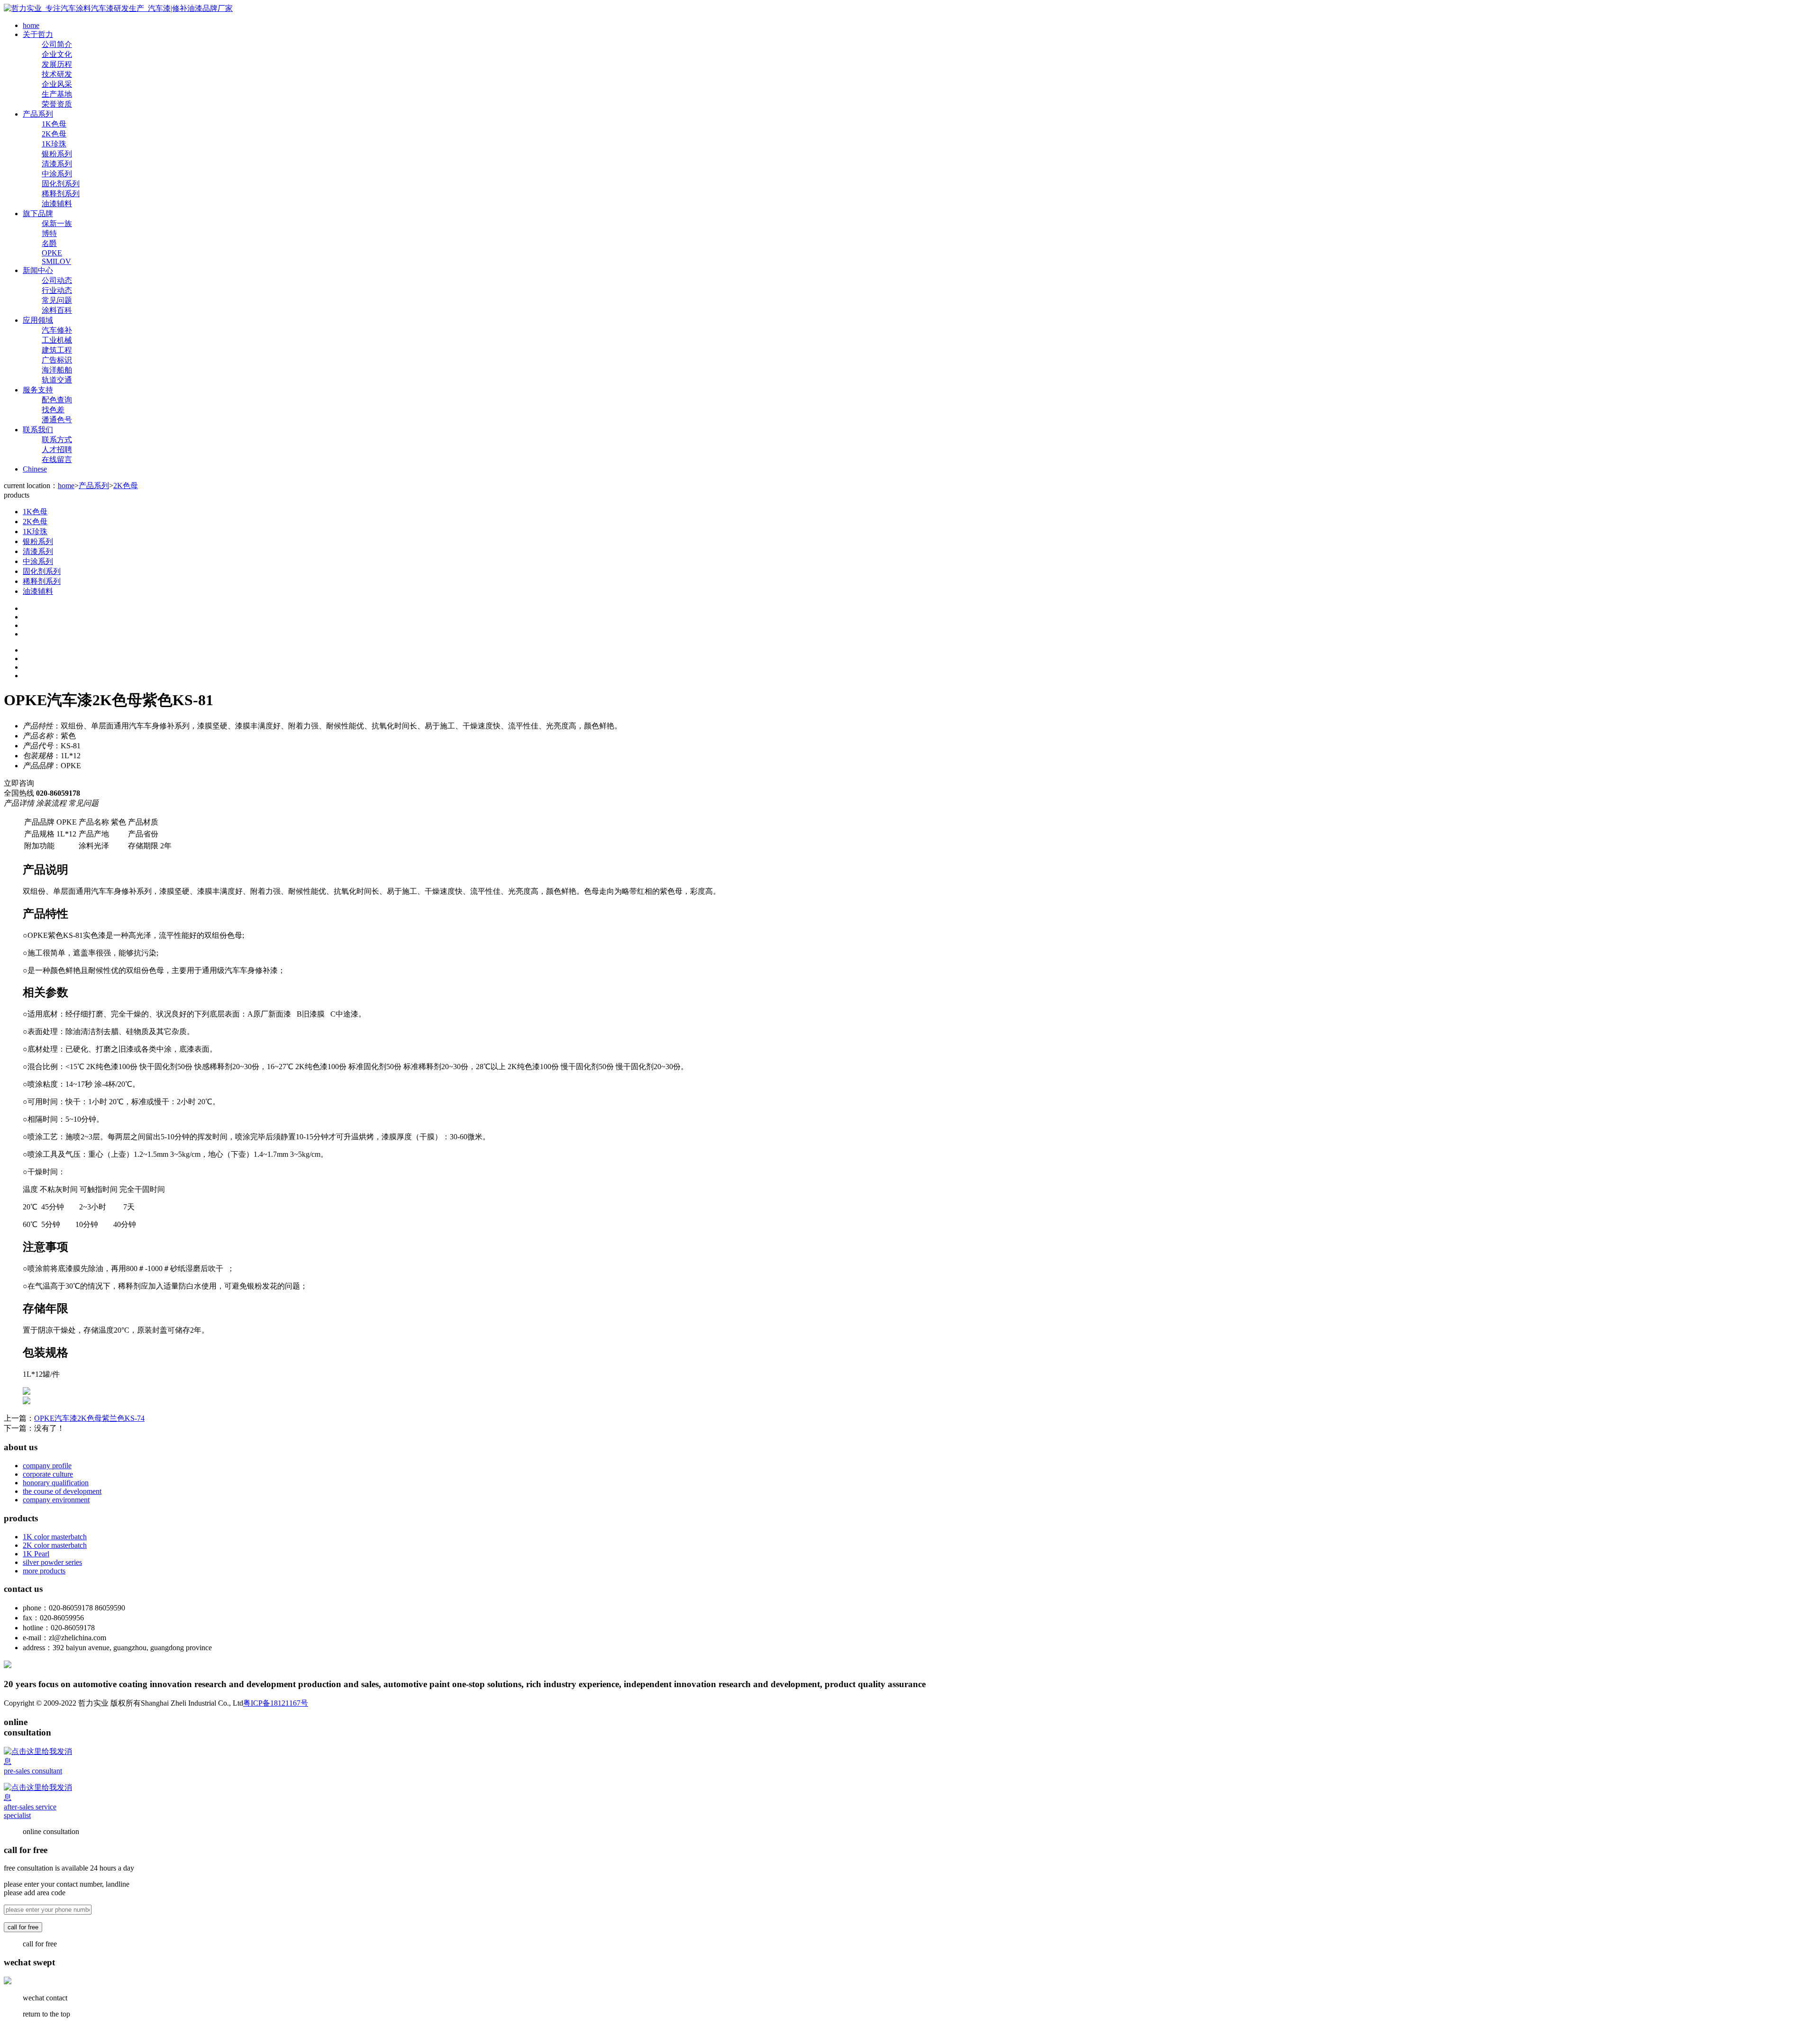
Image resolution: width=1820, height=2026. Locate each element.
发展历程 (57, 64)
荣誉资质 (57, 104)
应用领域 (38, 320)
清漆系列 (57, 164)
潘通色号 (57, 420)
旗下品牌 (38, 214)
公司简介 (57, 44)
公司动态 (57, 280)
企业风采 (57, 84)
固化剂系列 (61, 184)
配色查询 (57, 400)
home (31, 25)
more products (44, 1571)
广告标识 (57, 360)
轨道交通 (57, 380)
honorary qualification (56, 1483)
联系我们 (38, 430)
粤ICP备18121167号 (276, 1703)
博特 (49, 233)
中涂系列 (57, 174)
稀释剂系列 (61, 194)
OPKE (52, 253)
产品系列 (38, 114)
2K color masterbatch (55, 1545)
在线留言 (57, 459)
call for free (23, 1927)
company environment (56, 1500)
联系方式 (57, 440)
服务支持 (38, 390)
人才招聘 (57, 450)
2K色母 (54, 134)
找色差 (53, 410)
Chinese (35, 469)
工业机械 (57, 340)
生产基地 (57, 94)
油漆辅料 (57, 204)
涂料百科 (57, 310)
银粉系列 (57, 154)
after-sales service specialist (30, 1811)
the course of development (62, 1491)
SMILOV (56, 261)
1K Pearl (36, 1554)
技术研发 (57, 74)
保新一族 (57, 223)
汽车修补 (57, 330)
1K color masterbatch (55, 1537)
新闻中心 (38, 270)
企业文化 (57, 54)
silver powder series (52, 1562)
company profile (47, 1466)
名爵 (49, 243)
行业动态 (57, 290)
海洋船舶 (57, 370)
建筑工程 (57, 350)
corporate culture (48, 1474)
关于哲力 (38, 34)
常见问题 (57, 300)
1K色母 (54, 124)
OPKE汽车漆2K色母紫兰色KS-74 (89, 1418)
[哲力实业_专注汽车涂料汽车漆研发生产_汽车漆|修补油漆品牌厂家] (118, 8)
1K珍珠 (54, 144)
